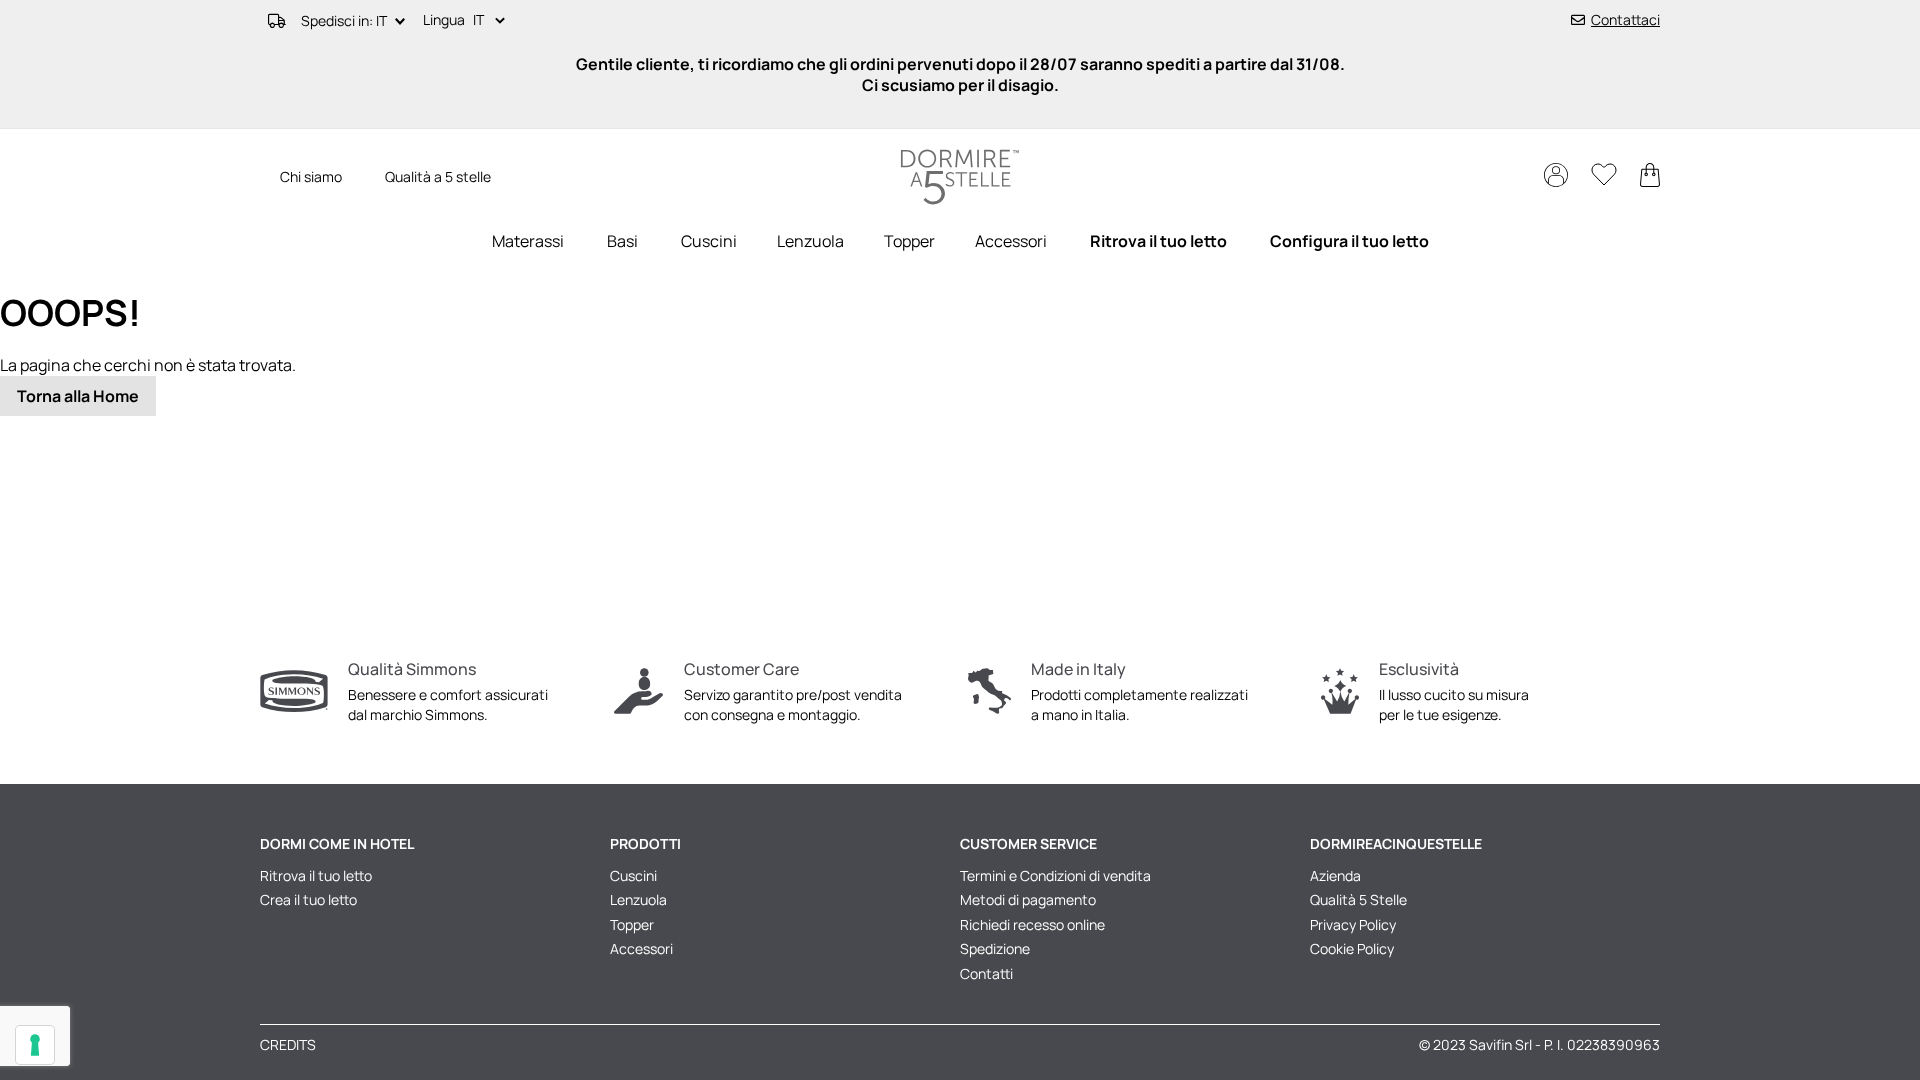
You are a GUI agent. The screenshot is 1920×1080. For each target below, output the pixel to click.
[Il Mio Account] (1557, 181)
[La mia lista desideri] (1605, 179)
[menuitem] (528, 241)
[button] (493, 21)
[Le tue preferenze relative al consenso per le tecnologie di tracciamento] (35, 1045)
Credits (288, 1044)
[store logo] (960, 177)
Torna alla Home (78, 396)
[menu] (960, 241)
